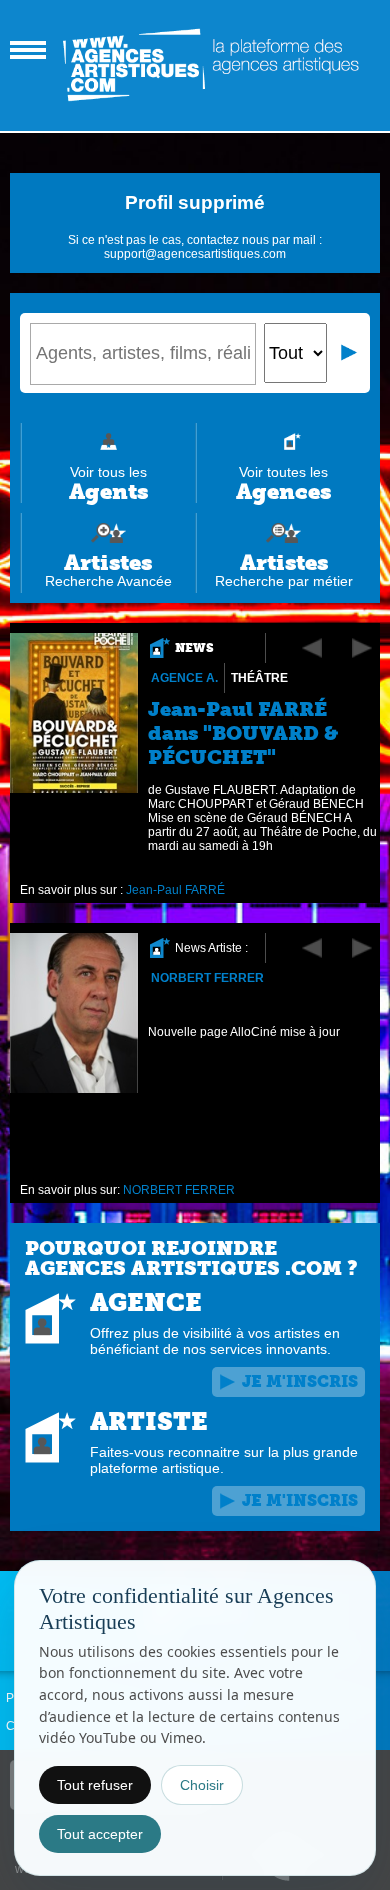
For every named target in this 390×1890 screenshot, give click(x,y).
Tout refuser (95, 1785)
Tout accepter (100, 1834)
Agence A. (184, 678)
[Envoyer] (350, 353)
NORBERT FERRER (207, 978)
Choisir (202, 1785)
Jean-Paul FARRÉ (175, 890)
